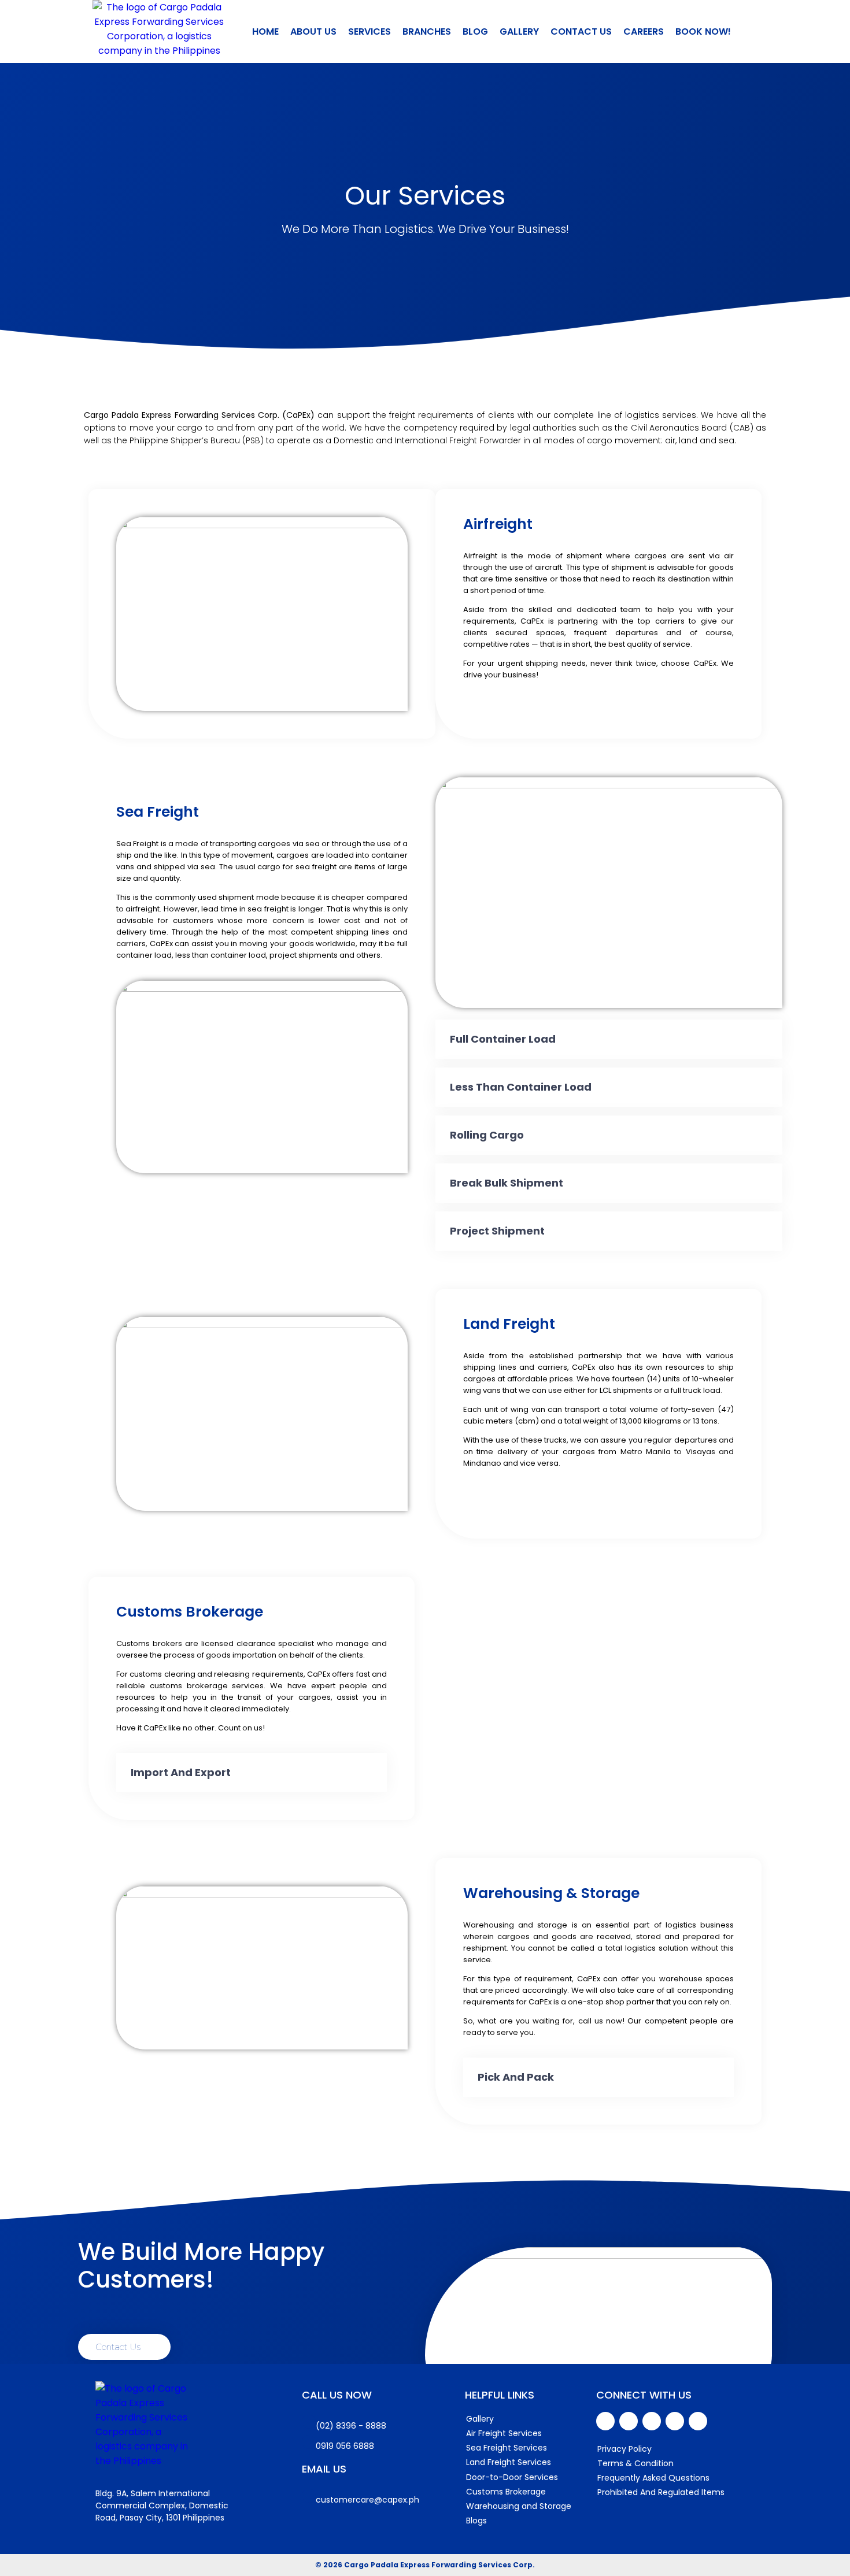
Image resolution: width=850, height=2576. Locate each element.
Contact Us (581, 31)
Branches (427, 31)
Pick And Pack (516, 2077)
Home (265, 31)
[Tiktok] (698, 2421)
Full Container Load (503, 1039)
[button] (609, 1039)
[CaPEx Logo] (159, 31)
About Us (313, 31)
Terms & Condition (635, 2463)
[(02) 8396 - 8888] (309, 2422)
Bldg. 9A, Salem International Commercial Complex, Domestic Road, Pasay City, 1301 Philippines (162, 2505)
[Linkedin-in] (652, 2421)
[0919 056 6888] (309, 2442)
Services (369, 31)
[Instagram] (675, 2421)
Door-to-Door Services (512, 2477)
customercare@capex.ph (367, 2500)
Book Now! (703, 31)
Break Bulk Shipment (507, 1183)
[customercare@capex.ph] (309, 2496)
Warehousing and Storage (519, 2506)
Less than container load (521, 1087)
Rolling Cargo (487, 1135)
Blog (475, 31)
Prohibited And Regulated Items (661, 2492)
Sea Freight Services (507, 2448)
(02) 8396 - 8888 (351, 2426)
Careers (644, 31)
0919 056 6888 (345, 2446)
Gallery (519, 31)
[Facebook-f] (605, 2421)
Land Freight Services (509, 2462)
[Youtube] (629, 2421)
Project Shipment (497, 1231)
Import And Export (181, 1772)
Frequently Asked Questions (653, 2478)
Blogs (476, 2521)
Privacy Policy (624, 2449)
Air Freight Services (504, 2433)
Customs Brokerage (506, 2492)
